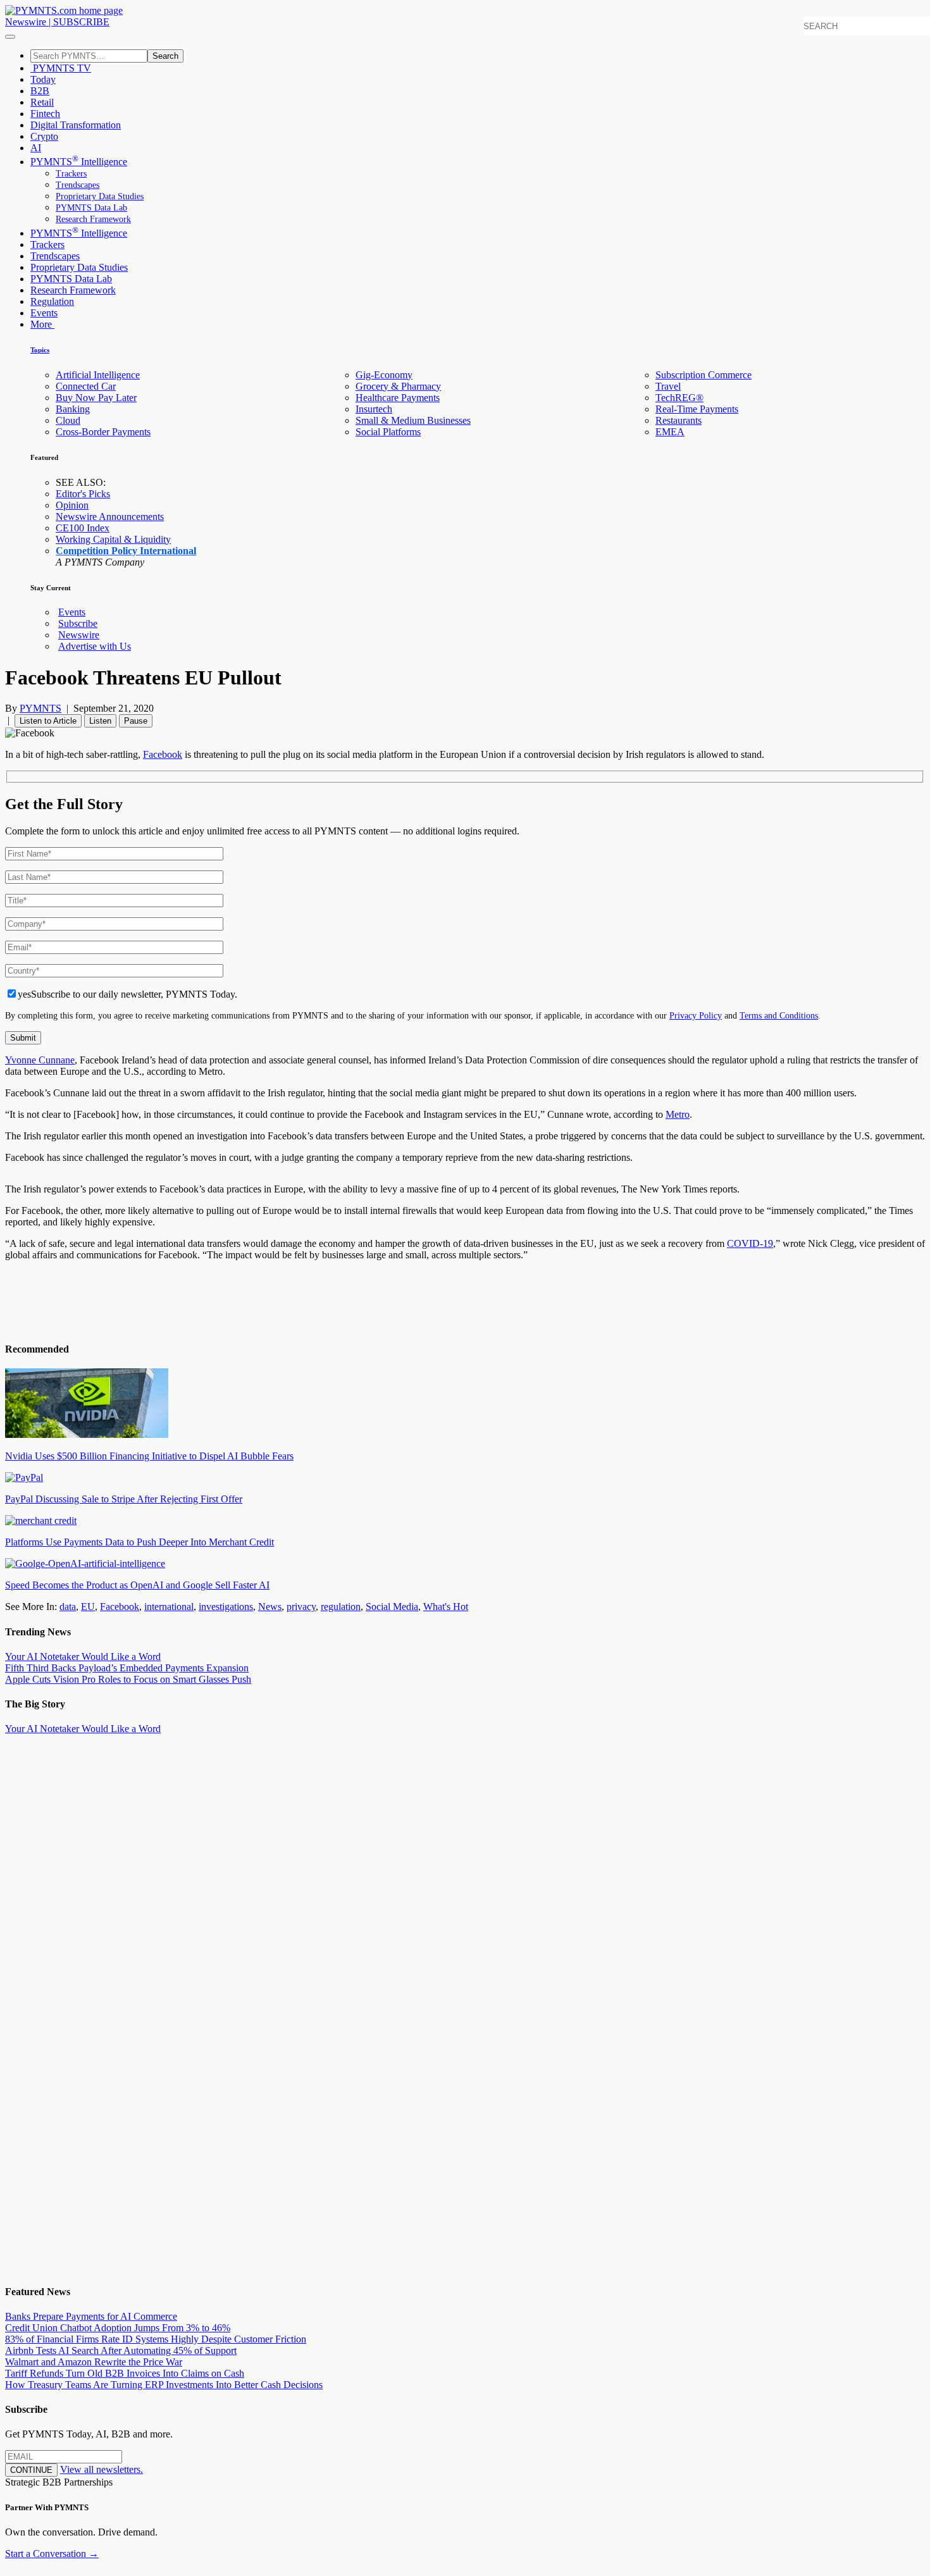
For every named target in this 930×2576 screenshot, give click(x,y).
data (68, 1607)
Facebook (163, 754)
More (42, 324)
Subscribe (78, 623)
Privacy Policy (696, 1015)
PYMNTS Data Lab (91, 208)
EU (88, 1607)
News (270, 1607)
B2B (40, 91)
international (169, 1607)
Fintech (45, 114)
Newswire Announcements (110, 517)
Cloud (68, 420)
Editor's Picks (83, 494)
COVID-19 (750, 1243)
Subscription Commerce (704, 375)
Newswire (26, 22)
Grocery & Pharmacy (398, 386)
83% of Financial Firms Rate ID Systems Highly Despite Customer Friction (156, 2339)
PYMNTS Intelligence (79, 162)
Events (44, 313)
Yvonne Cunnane (40, 1060)
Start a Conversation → (52, 2554)
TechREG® (679, 398)
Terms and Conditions (779, 1015)
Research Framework (93, 219)
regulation (341, 1607)
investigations (226, 1607)
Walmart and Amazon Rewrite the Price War (94, 2362)
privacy (301, 1607)
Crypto (44, 136)
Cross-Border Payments (103, 432)
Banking (73, 409)
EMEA (670, 432)
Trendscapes (77, 185)
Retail (42, 102)
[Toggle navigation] (10, 37)
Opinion (72, 505)
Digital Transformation (76, 125)
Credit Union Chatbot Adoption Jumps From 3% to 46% (118, 2328)
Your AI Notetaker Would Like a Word (83, 1656)
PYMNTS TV (61, 68)
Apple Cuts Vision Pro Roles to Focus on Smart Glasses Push (128, 1679)
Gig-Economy (384, 375)
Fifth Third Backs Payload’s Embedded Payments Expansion (127, 1668)
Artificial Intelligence (98, 375)
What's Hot (446, 1607)
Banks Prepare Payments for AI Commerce (91, 2316)
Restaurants (679, 420)
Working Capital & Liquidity (113, 539)
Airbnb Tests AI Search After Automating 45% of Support (121, 2350)
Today (43, 79)
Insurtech (374, 409)
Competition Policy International (126, 551)
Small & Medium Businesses (413, 420)
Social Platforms (388, 432)
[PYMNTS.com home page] (64, 10)
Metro (678, 1114)
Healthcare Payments (398, 398)
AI (36, 148)
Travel (668, 386)
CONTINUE (31, 2470)
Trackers (71, 174)
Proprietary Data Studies (100, 196)
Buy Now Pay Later (96, 398)
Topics (40, 350)
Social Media (392, 1607)
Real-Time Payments (697, 409)
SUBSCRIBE (81, 22)
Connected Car (86, 386)
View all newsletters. (102, 2469)
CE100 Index (83, 528)
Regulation (52, 301)
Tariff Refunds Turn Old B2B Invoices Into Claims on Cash (125, 2373)
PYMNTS (40, 708)
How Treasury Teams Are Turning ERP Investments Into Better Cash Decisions (164, 2385)
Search (165, 56)
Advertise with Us (95, 646)
